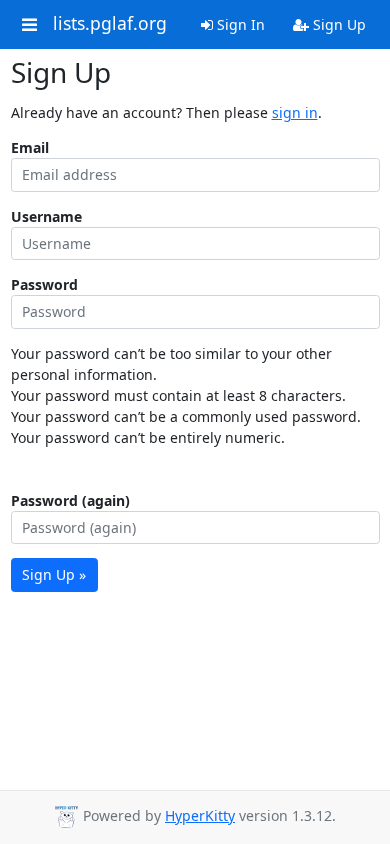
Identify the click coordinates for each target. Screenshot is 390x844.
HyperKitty (200, 815)
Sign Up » (54, 574)
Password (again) (70, 500)
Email (30, 147)
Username (46, 216)
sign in (295, 112)
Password (44, 284)
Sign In (239, 24)
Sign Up (337, 24)
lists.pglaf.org (110, 24)
